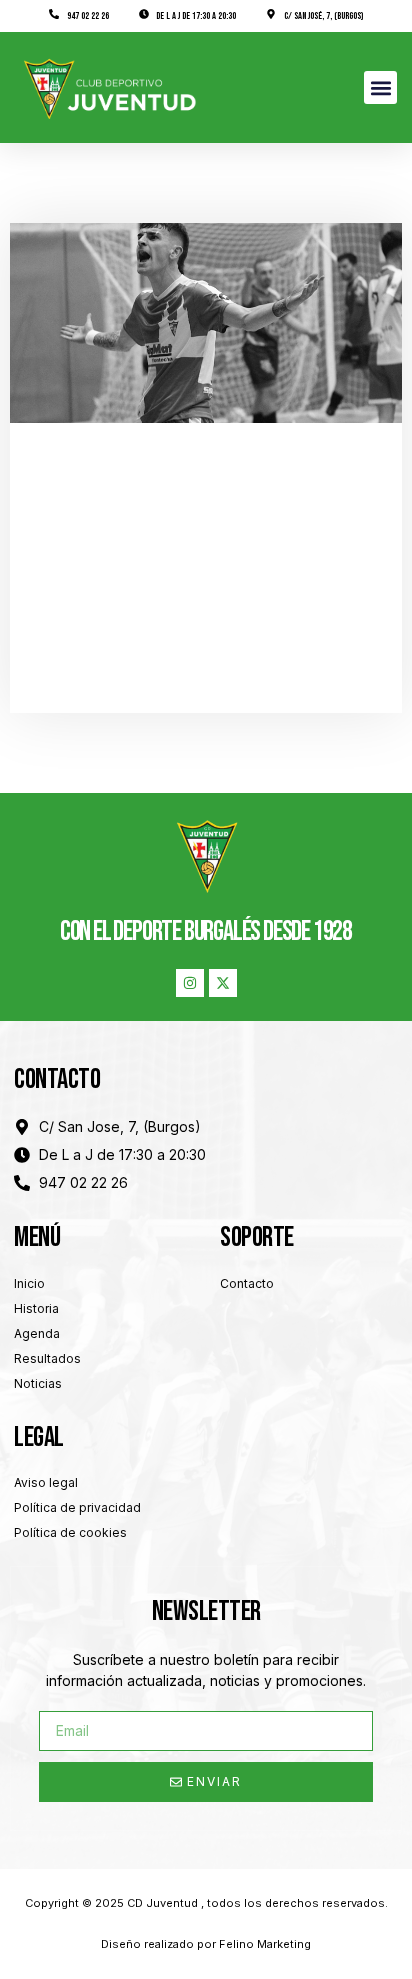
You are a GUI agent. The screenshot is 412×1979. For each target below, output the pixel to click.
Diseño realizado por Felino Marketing (206, 1944)
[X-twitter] (223, 983)
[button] (380, 87)
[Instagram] (190, 983)
